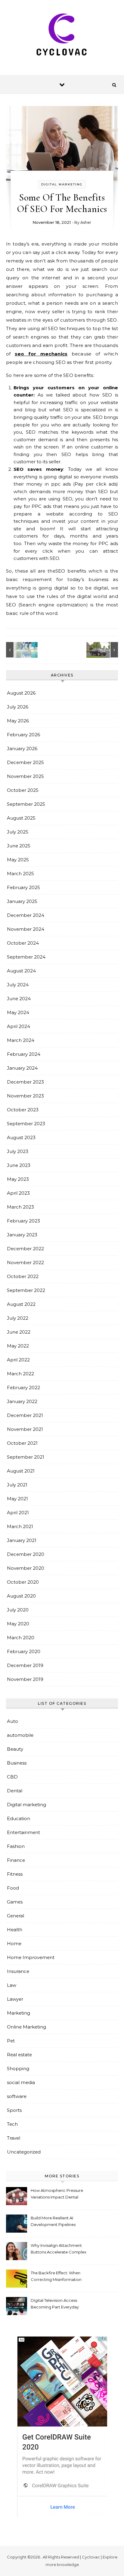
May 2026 (18, 721)
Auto (12, 1721)
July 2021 (17, 1485)
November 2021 (25, 1429)
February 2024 (24, 1054)
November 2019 (25, 1679)
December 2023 (25, 1082)
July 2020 (18, 1610)
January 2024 (22, 1068)
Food (13, 1888)
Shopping (18, 2069)
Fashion (16, 1846)
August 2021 (21, 1471)
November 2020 (26, 1568)
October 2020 (23, 1582)
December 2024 (26, 915)
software (17, 2096)
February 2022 (23, 1388)
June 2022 (19, 1332)
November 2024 (26, 929)
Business (17, 1763)
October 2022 (23, 1276)
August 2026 (21, 693)
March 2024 (21, 1040)
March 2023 (20, 1207)
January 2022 (22, 1401)
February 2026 (23, 735)
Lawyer (15, 1999)
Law (12, 1985)
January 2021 (22, 1540)
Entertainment (23, 1832)
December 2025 (25, 762)
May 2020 (18, 1624)
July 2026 (18, 707)
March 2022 (20, 1374)
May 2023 (18, 1179)
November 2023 (25, 1096)
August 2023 (21, 1137)
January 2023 (22, 1235)
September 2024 (26, 957)
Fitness (15, 1874)
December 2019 (25, 1665)
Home (14, 1943)
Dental (15, 1791)
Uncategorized (24, 2152)
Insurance (18, 1971)
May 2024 (18, 1012)
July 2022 (18, 1318)
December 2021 (25, 1415)
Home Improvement (31, 1957)
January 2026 (22, 748)
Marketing (19, 2013)
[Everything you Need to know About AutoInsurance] (104, 650)
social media (21, 2082)
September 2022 (26, 1290)
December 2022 (25, 1249)
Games (15, 1902)
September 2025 (26, 804)
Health (15, 1930)
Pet (11, 2041)
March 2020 (21, 1638)
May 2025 (18, 860)
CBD (12, 1777)
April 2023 (18, 1193)
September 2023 (26, 1124)
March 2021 (20, 1526)
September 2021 (26, 1457)
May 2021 (17, 1499)
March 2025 (20, 874)
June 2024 (19, 999)
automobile (20, 1735)
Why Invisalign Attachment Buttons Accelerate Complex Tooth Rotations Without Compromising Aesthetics (59, 2249)
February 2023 (23, 1221)
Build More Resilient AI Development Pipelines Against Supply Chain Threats (53, 2222)
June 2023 (19, 1165)
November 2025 (25, 776)
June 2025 (19, 846)
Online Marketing (26, 2027)
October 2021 (22, 1443)
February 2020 (24, 1651)
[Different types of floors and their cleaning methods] (20, 650)
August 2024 (21, 971)
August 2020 (21, 1596)
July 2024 (18, 985)
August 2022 (21, 1304)
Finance (16, 1860)
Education (19, 1818)
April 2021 (18, 1513)
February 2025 (23, 887)
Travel (14, 2138)
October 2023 (23, 1110)
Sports (14, 2110)
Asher (86, 222)
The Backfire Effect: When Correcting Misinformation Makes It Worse (56, 2277)
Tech (12, 2124)
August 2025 (21, 818)
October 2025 (23, 790)
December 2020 (26, 1554)
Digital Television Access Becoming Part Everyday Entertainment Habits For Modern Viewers (55, 2304)
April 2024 (19, 1026)
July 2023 (18, 1151)
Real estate (19, 2055)
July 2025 (18, 832)
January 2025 (22, 901)
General (15, 1916)
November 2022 (25, 1262)
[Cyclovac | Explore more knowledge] (62, 35)
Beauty (15, 1749)
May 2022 (18, 1346)
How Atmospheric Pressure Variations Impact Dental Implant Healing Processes (57, 2194)
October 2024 (23, 943)
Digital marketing (62, 184)
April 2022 (18, 1360)
